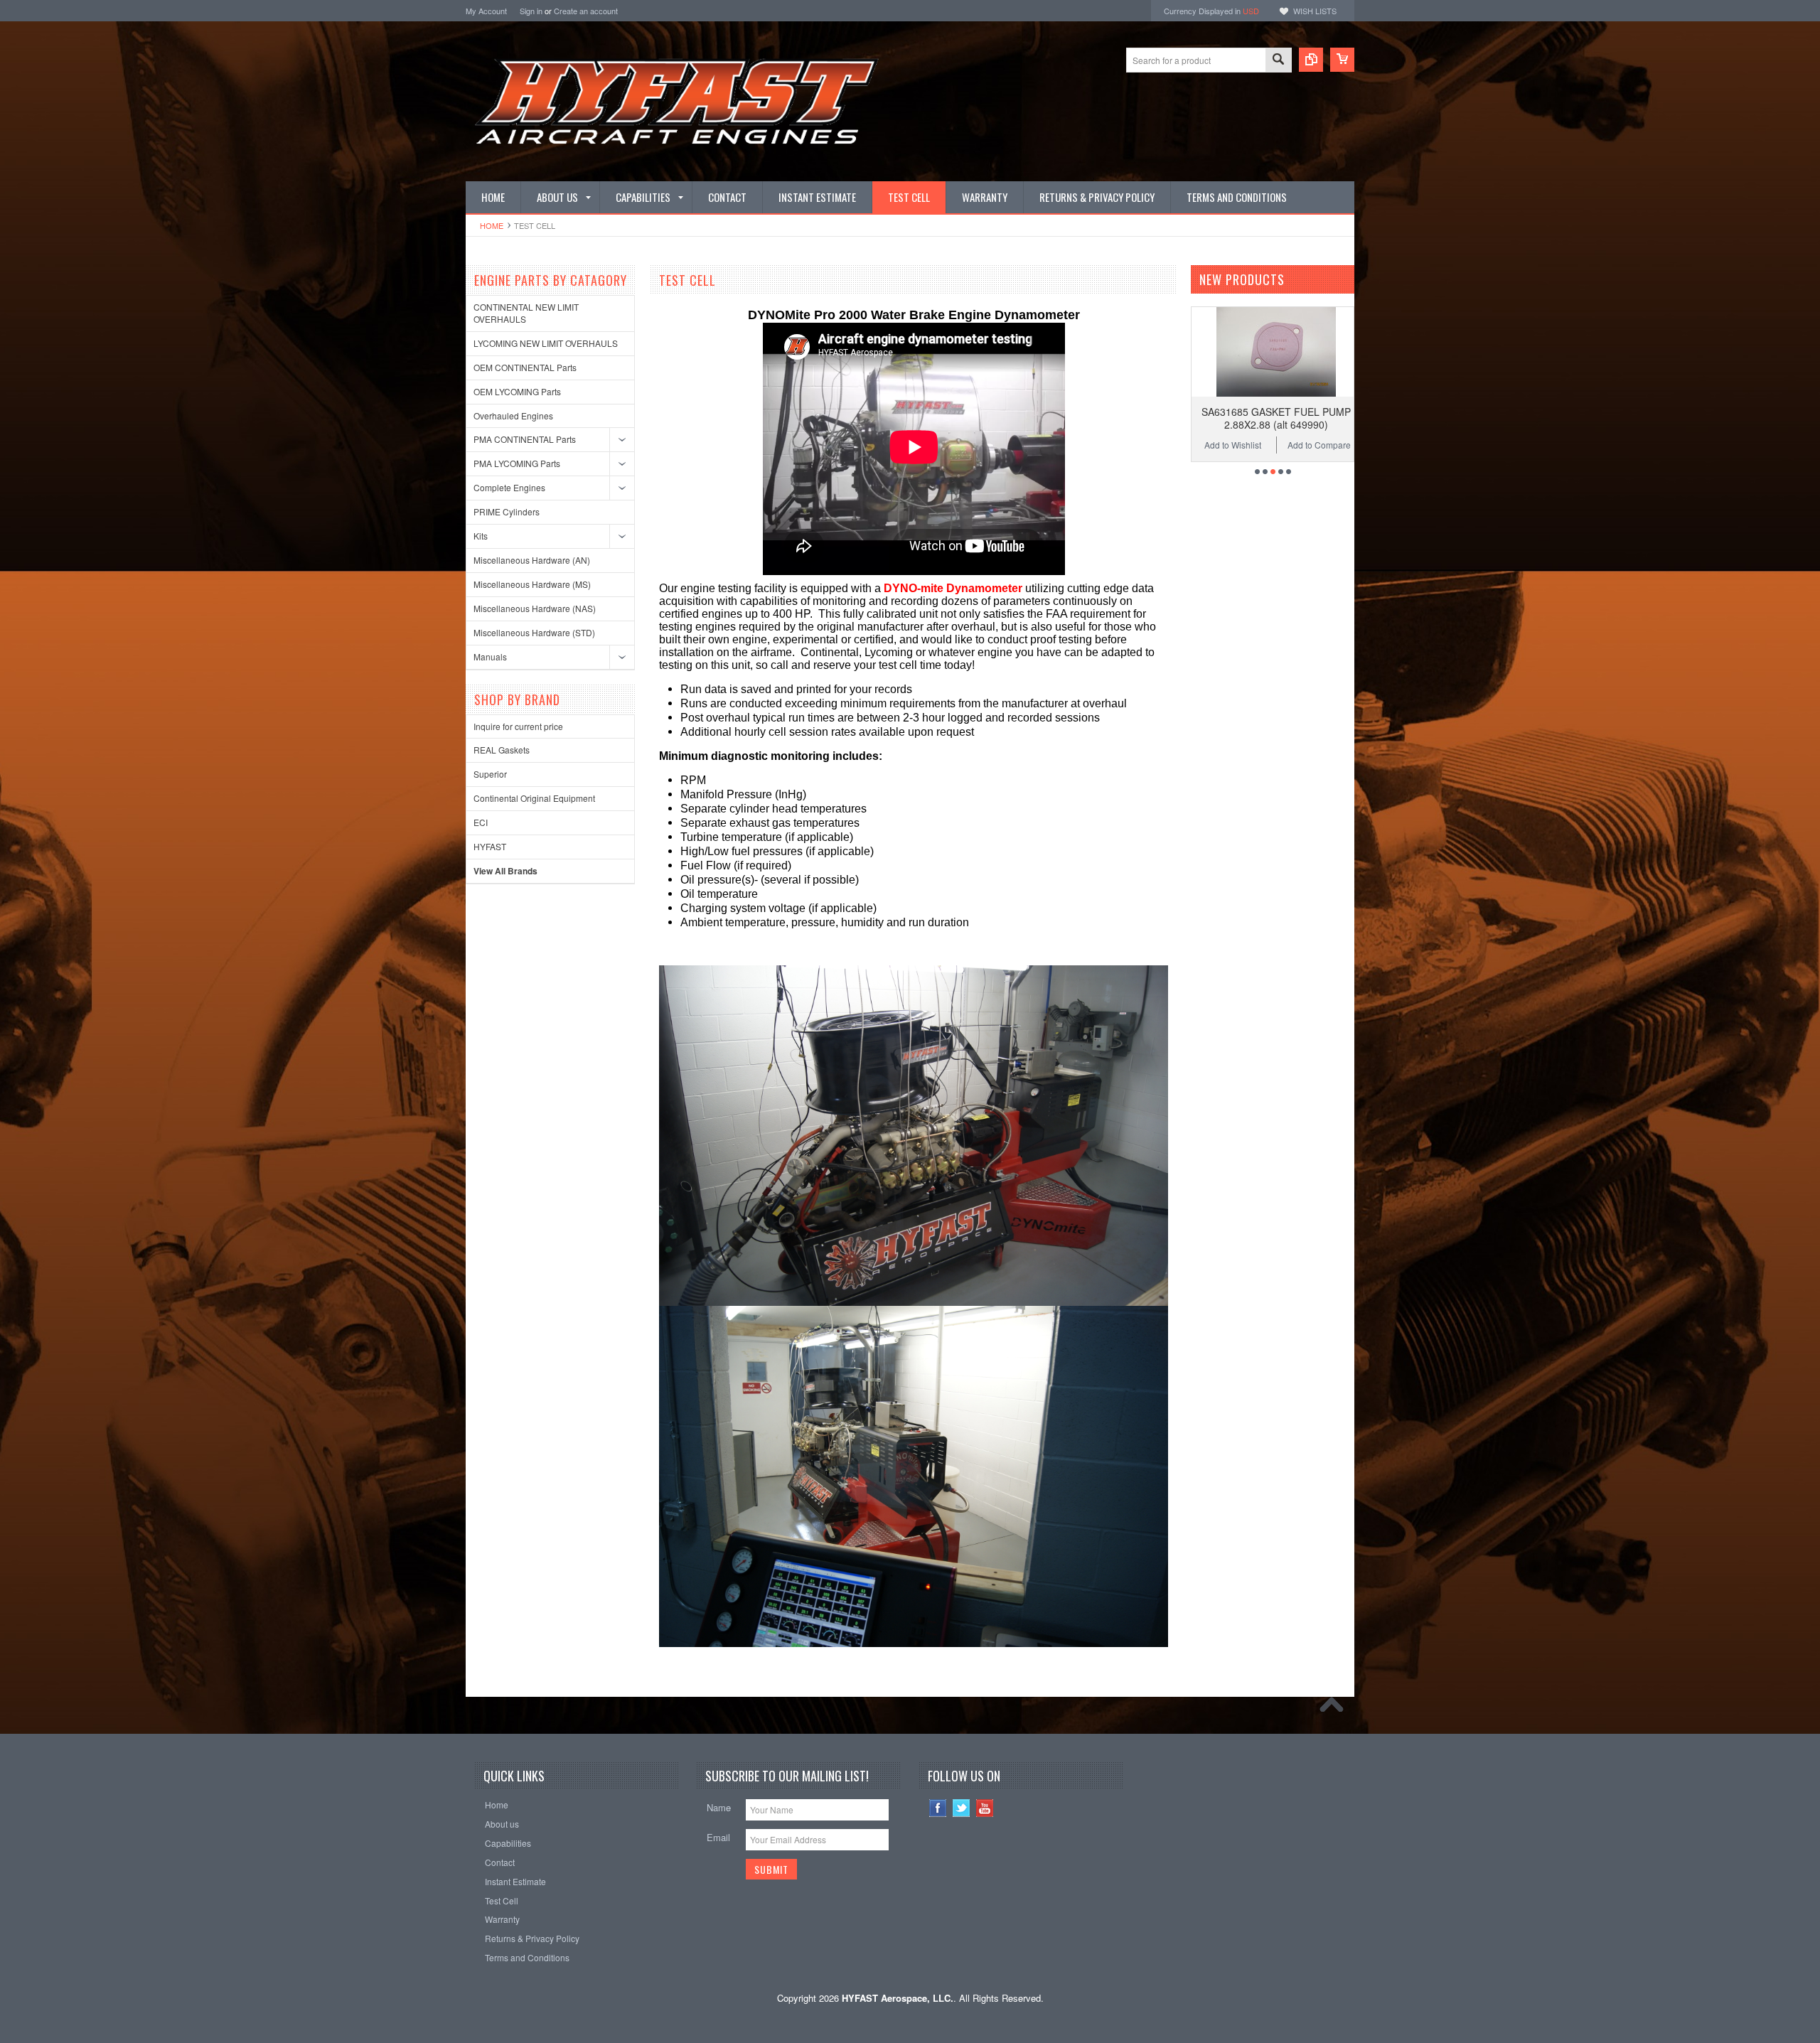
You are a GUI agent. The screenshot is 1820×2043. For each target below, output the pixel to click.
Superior (490, 774)
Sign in (531, 11)
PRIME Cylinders (507, 511)
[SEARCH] (1278, 61)
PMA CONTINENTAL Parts (525, 439)
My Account (486, 11)
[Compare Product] (1311, 60)
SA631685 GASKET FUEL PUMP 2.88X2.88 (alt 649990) (1244, 418)
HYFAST (490, 846)
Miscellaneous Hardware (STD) (534, 632)
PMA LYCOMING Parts (517, 463)
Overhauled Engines (513, 415)
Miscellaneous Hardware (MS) (532, 584)
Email (718, 1837)
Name (719, 1807)
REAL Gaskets (502, 750)
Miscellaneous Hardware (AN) (532, 560)
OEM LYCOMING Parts (517, 391)
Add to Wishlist (1201, 445)
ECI (481, 822)
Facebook (938, 1808)
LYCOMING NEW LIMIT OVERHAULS (546, 343)
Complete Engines (509, 487)
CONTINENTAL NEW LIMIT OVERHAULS (526, 313)
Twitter (962, 1808)
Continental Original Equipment (534, 798)
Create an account (586, 11)
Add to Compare (1287, 445)
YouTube (985, 1808)
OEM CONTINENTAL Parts (525, 367)
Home (492, 225)
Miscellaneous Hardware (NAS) (535, 608)
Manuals (490, 656)
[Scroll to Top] (1335, 1708)
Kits (481, 536)
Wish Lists (1315, 11)
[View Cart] (1342, 60)
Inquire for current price (518, 726)
